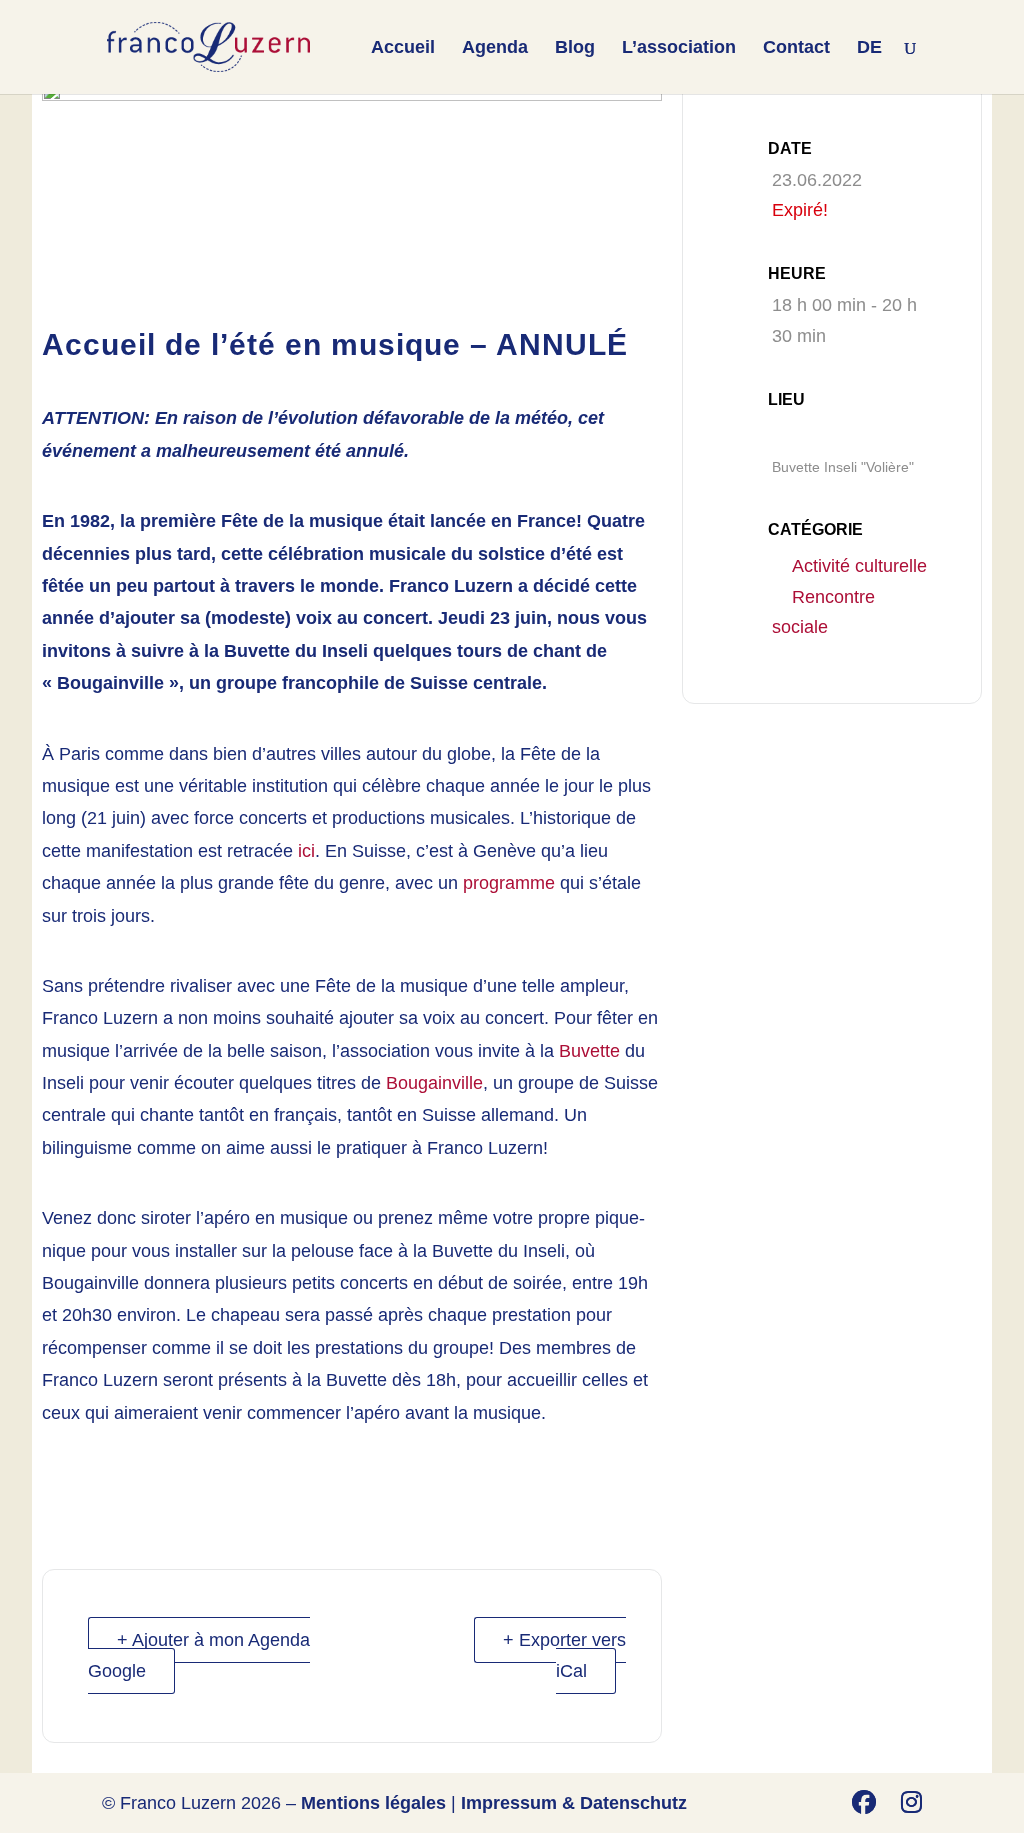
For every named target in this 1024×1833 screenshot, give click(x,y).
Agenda (495, 48)
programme (509, 883)
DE (869, 48)
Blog (575, 48)
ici (306, 851)
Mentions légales (373, 1803)
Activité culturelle (859, 566)
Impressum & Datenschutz (574, 1803)
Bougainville (434, 1083)
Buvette (589, 1051)
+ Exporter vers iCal (564, 1655)
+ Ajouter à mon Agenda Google (199, 1655)
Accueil (403, 48)
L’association (679, 48)
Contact (796, 48)
